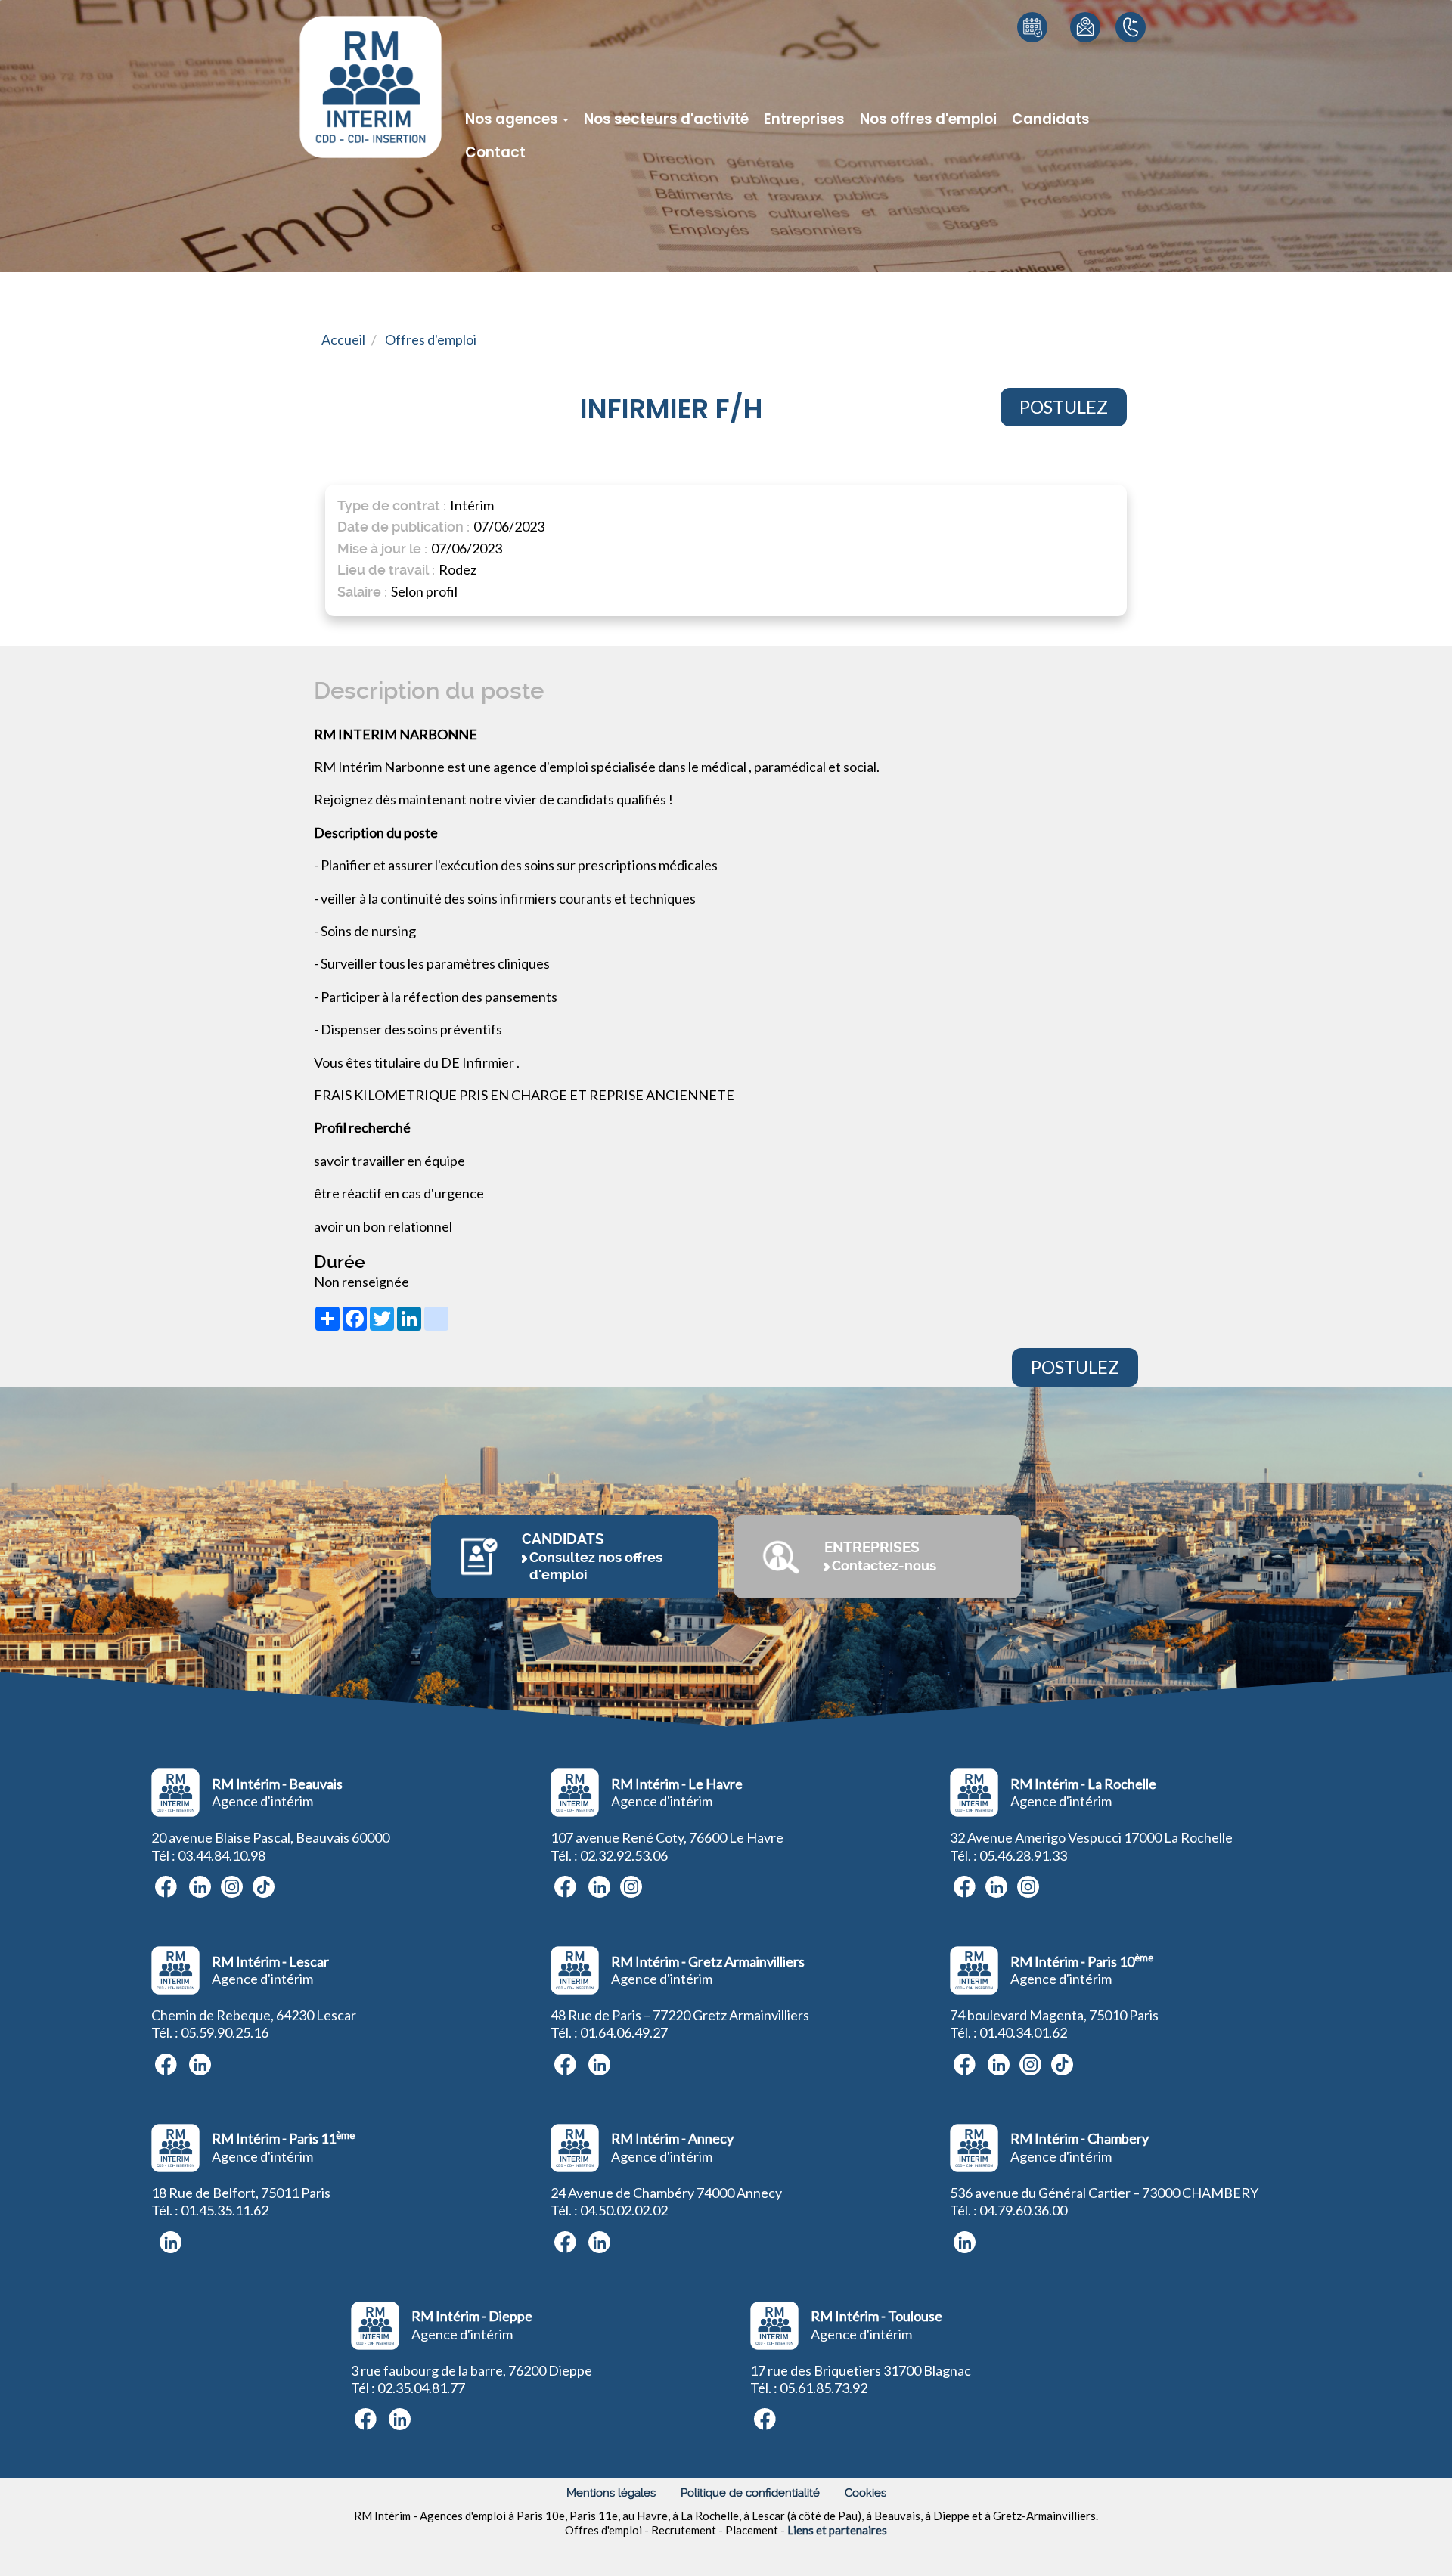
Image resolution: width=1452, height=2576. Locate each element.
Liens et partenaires (837, 2530)
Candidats (1051, 119)
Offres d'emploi (431, 339)
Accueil (343, 339)
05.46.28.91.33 (1023, 1855)
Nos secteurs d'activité (666, 119)
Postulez (1064, 407)
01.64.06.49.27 (624, 2032)
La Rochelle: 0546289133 (1136, 84)
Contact (495, 152)
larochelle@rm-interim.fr (1076, 61)
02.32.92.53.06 (624, 1855)
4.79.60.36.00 (1027, 2210)
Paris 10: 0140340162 (1136, 47)
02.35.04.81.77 (421, 2388)
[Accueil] (371, 87)
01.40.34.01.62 (1023, 2032)
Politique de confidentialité (750, 2493)
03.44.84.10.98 (222, 1855)
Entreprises (804, 119)
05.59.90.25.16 (225, 2032)
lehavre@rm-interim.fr (1076, 83)
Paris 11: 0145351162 (1136, 65)
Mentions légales (611, 2493)
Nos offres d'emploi (928, 119)
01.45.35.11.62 (225, 2210)
